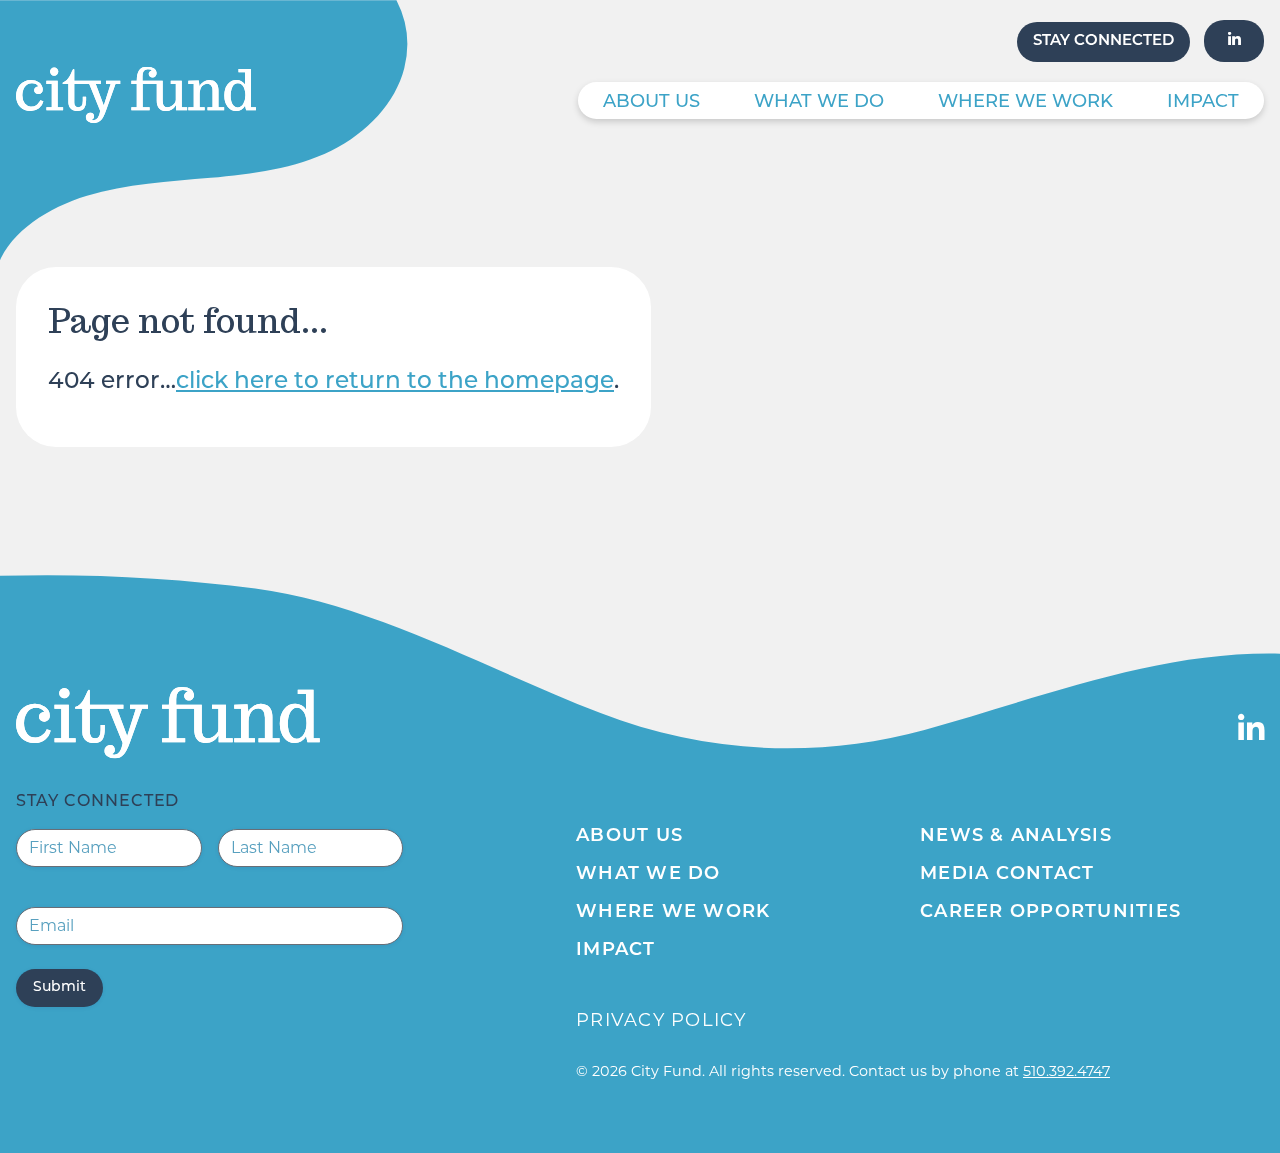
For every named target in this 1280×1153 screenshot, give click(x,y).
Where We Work (1025, 103)
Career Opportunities (1050, 913)
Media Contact (1007, 875)
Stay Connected (1103, 41)
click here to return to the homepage (395, 382)
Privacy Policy (661, 1020)
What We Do (819, 103)
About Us (651, 103)
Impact (1203, 103)
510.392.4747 (1066, 1071)
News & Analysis (1016, 837)
